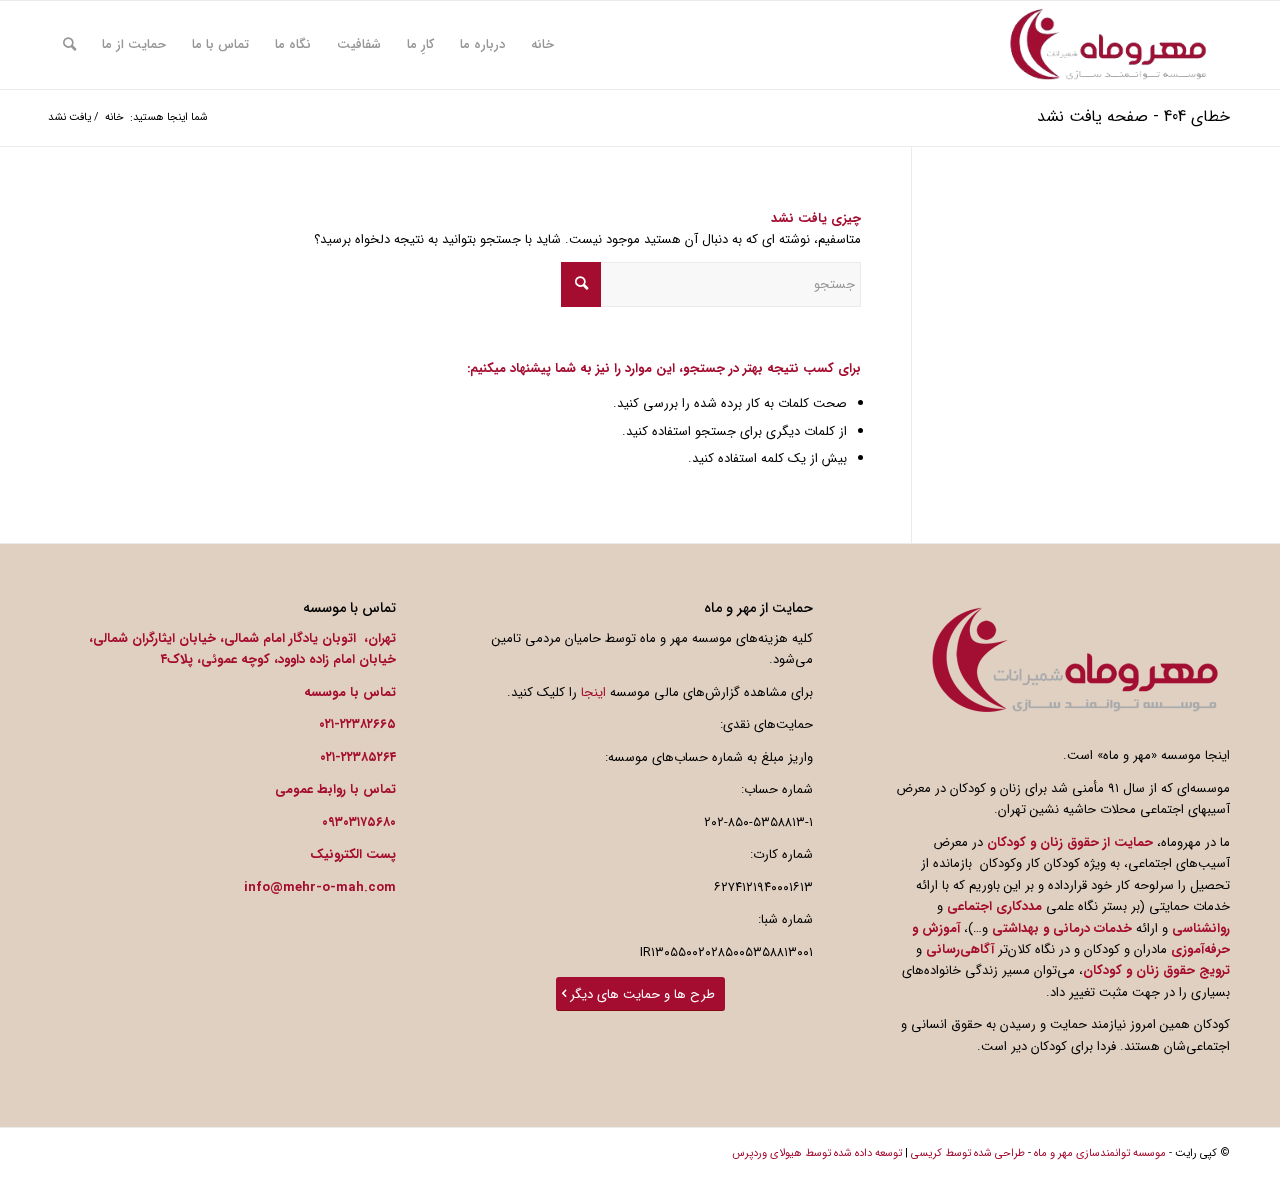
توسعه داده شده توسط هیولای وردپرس (817, 1153)
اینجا (593, 692)
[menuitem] (542, 45)
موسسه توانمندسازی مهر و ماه (1100, 1153)
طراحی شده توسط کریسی (968, 1153)
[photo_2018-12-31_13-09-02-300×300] (1108, 45)
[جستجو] (69, 45)
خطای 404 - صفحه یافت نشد (1133, 116)
